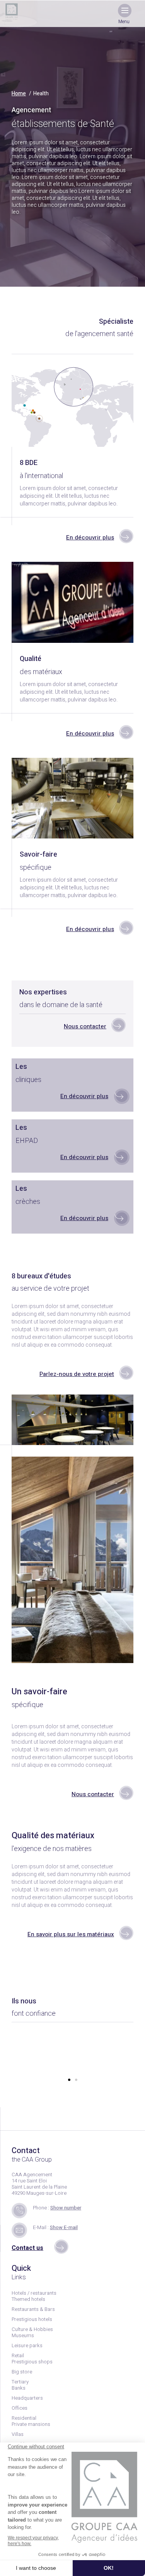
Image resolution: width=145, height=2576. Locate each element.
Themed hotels (28, 2299)
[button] (69, 2080)
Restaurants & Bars (33, 2309)
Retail (18, 2355)
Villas (18, 2434)
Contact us (27, 2248)
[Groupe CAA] (12, 12)
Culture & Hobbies (32, 2329)
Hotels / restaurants (34, 2293)
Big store (22, 2372)
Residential (24, 2418)
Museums (23, 2335)
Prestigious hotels (32, 2319)
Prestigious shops (32, 2362)
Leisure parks (27, 2345)
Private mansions (31, 2424)
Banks (19, 2388)
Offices (20, 2408)
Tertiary (20, 2382)
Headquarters (27, 2398)
